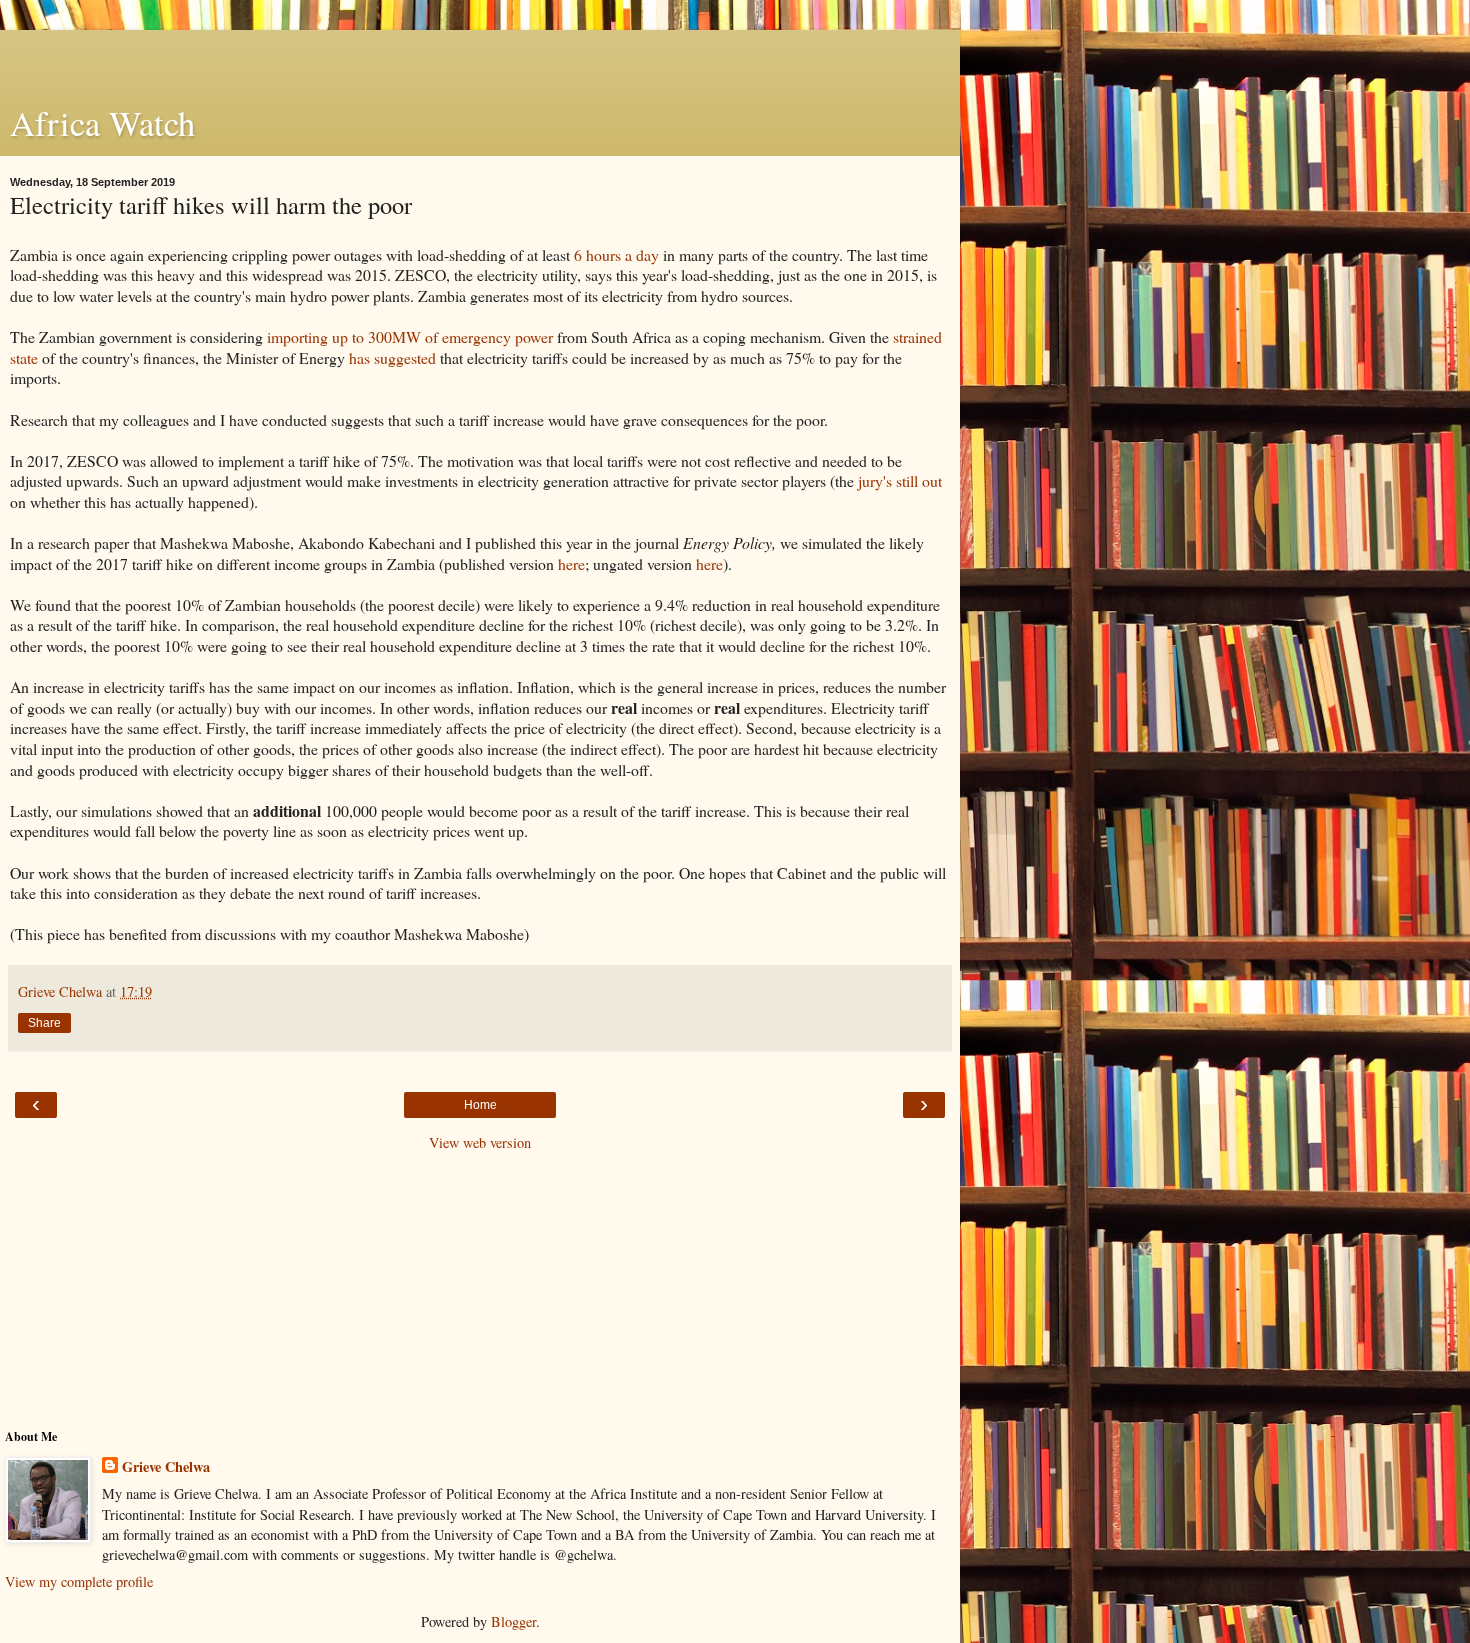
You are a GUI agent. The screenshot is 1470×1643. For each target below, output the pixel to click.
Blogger (513, 1621)
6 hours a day (616, 254)
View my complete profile (79, 1581)
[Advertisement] (480, 55)
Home (480, 1105)
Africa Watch (102, 123)
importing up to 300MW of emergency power (410, 336)
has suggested (392, 357)
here (571, 563)
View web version (480, 1142)
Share (44, 1023)
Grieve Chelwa (166, 1467)
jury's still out (900, 480)
